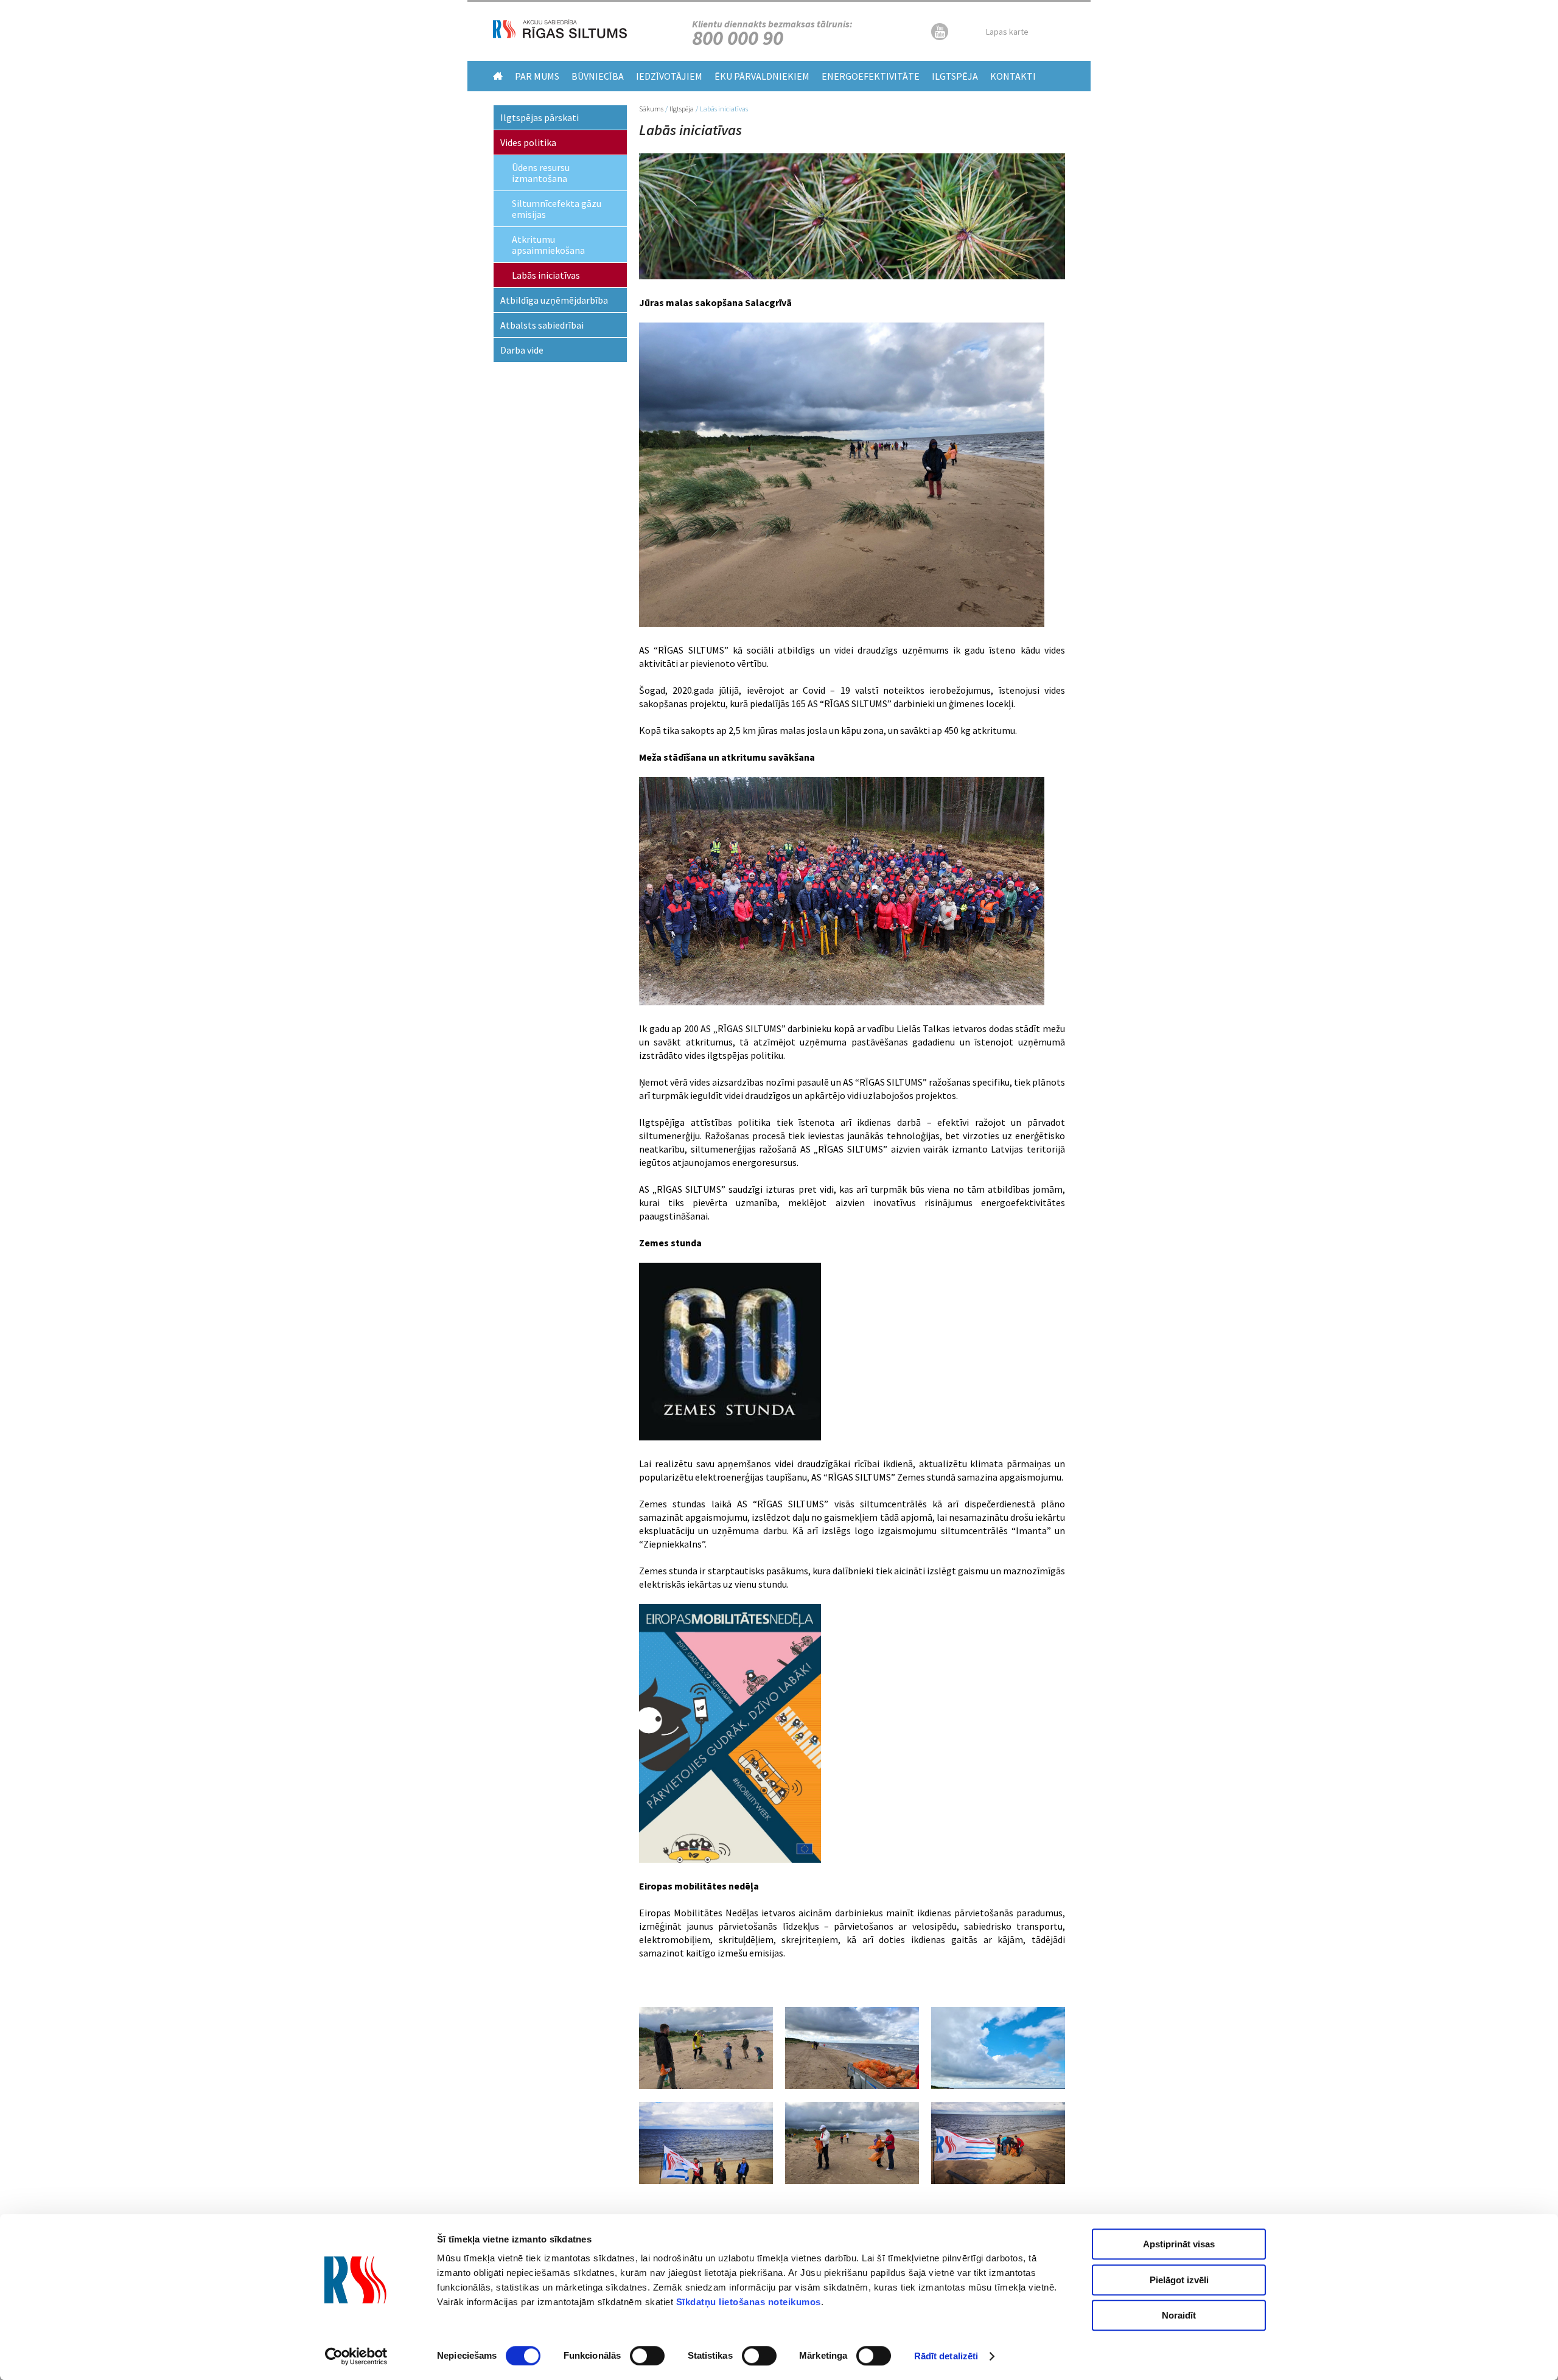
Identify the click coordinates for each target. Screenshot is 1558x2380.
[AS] (560, 35)
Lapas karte (1007, 32)
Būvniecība (598, 76)
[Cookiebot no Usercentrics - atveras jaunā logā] (356, 2356)
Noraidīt (1179, 2315)
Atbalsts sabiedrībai (542, 325)
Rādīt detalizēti (946, 2356)
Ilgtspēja (955, 76)
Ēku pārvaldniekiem (762, 76)
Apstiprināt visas (1179, 2244)
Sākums (651, 109)
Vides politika (528, 142)
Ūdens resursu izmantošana (541, 173)
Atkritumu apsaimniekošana (548, 245)
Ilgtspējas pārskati (540, 117)
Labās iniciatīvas (546, 275)
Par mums (537, 76)
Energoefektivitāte (871, 76)
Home (498, 76)
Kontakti (1013, 76)
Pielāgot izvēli (1179, 2280)
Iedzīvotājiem (669, 76)
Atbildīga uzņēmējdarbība (554, 300)
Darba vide (522, 350)
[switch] (647, 2356)
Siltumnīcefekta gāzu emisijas (557, 209)
